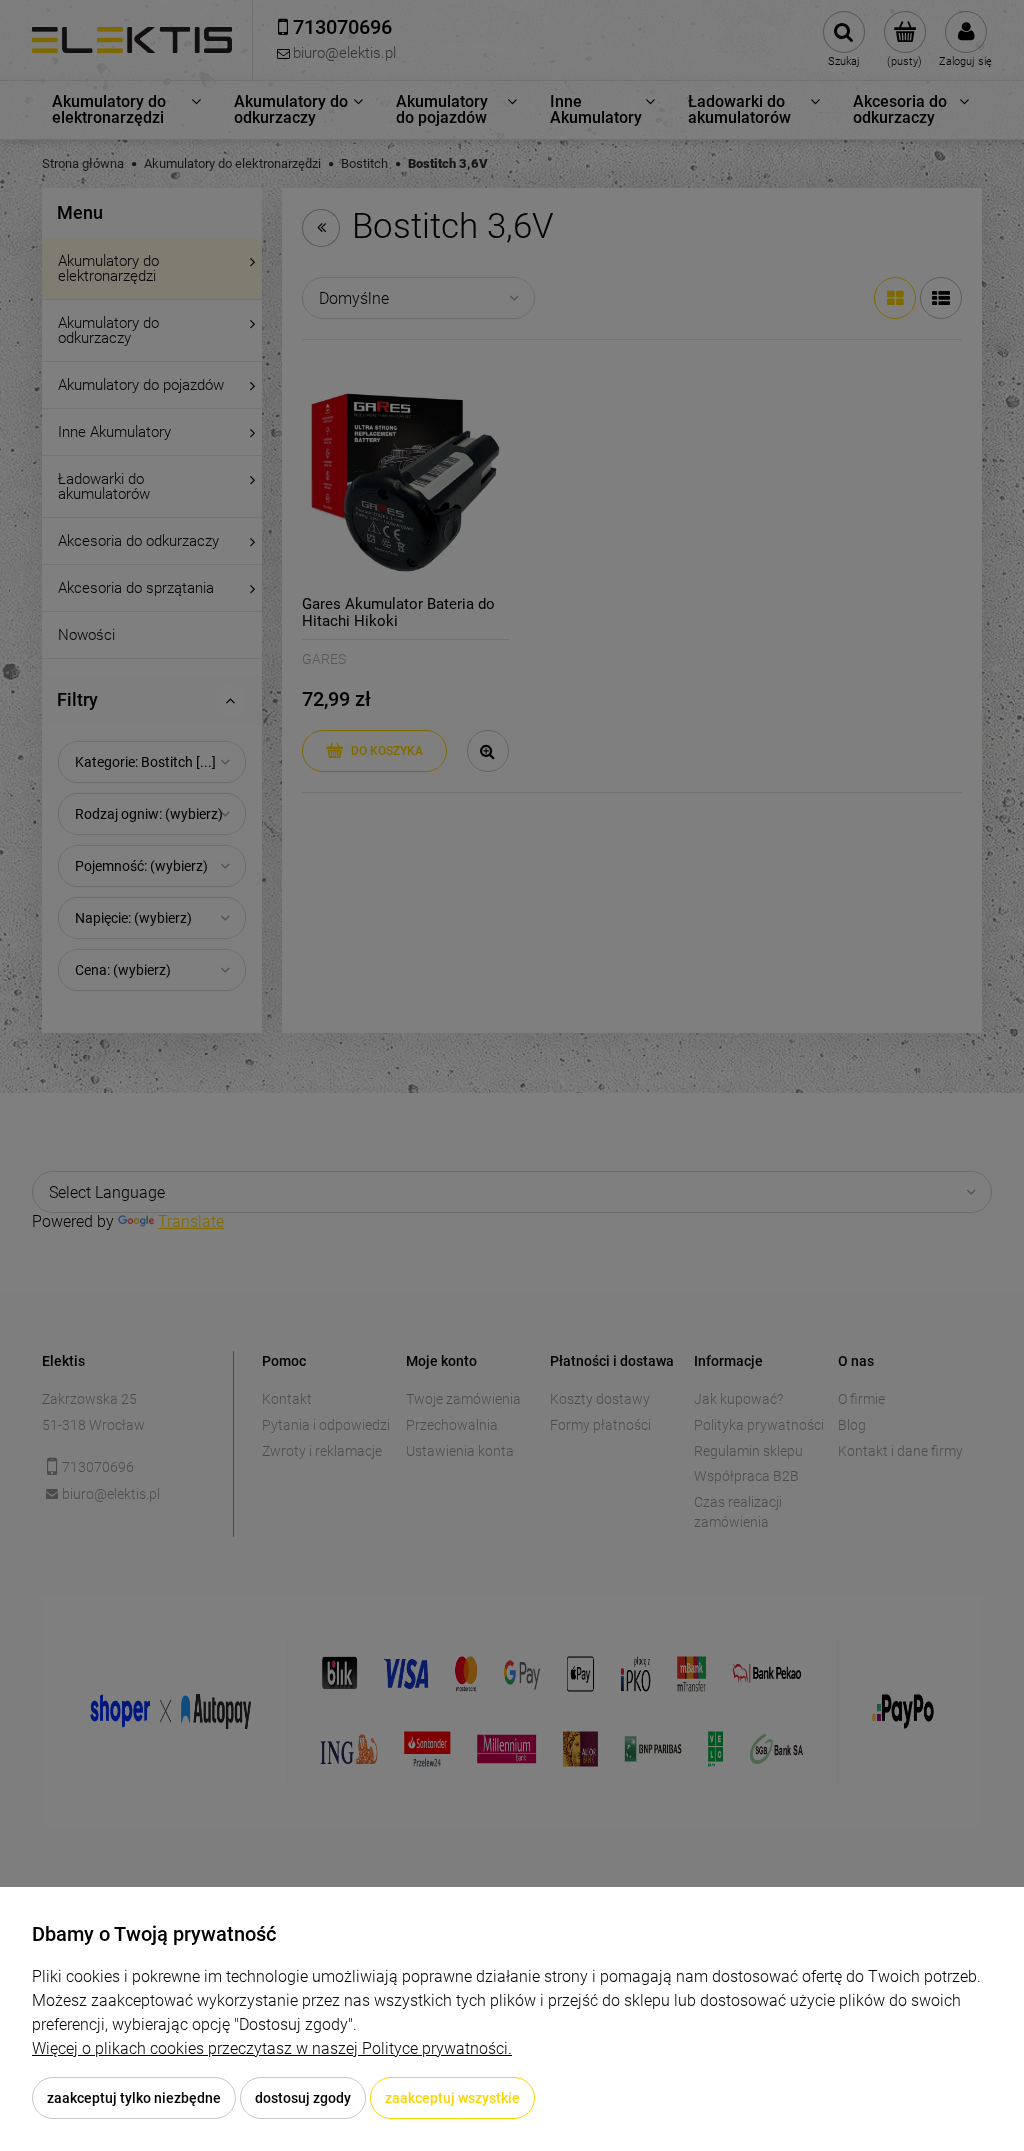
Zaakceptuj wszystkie (452, 2098)
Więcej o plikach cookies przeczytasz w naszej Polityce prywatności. (272, 2048)
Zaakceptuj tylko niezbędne (134, 2098)
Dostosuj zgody (303, 2098)
